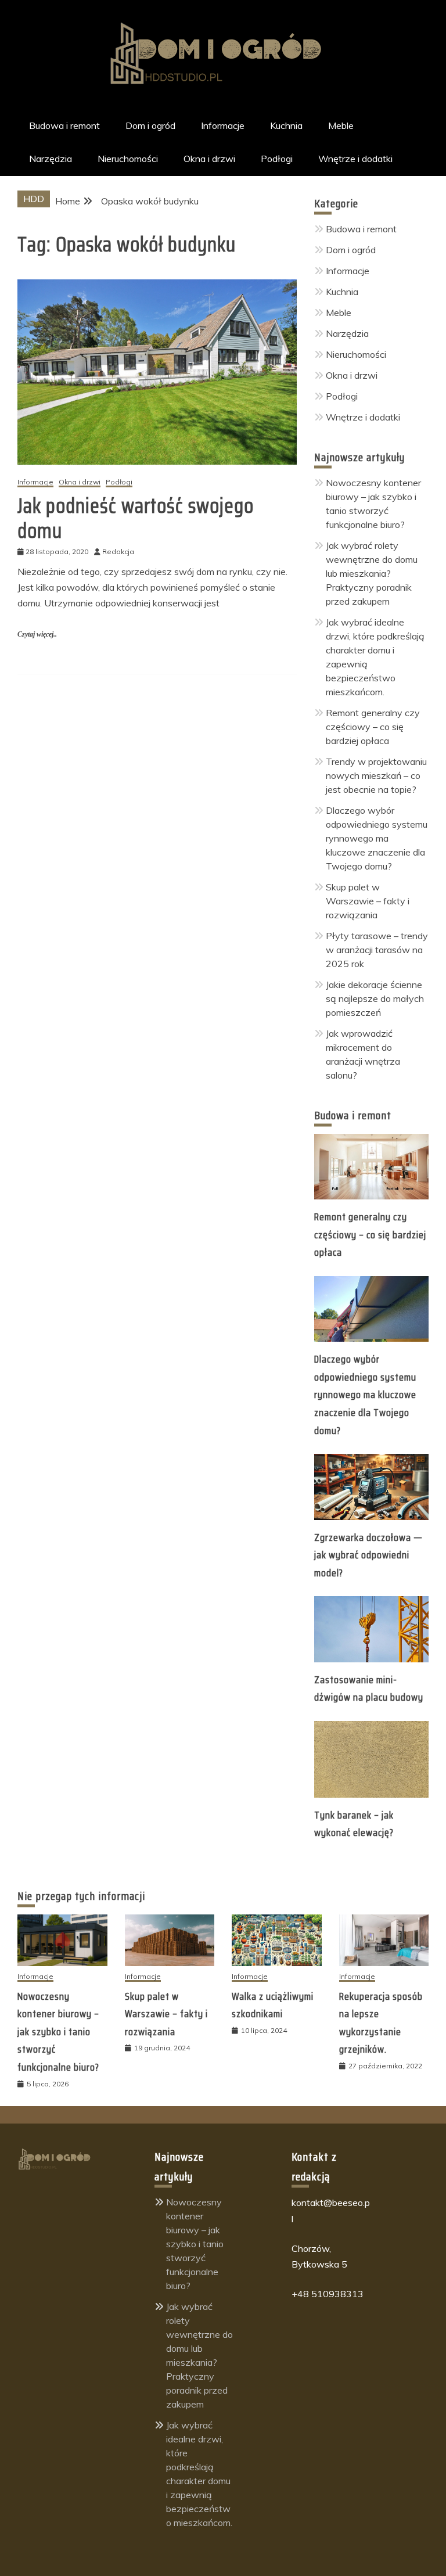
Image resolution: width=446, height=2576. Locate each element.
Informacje (223, 125)
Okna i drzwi (209, 159)
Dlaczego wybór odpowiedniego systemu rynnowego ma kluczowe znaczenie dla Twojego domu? (377, 838)
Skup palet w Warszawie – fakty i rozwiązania (368, 901)
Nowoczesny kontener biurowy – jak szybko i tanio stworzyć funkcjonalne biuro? (58, 2032)
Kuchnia (286, 125)
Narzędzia (51, 159)
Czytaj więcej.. (37, 634)
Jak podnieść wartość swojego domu (136, 518)
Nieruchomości (128, 159)
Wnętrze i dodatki (355, 159)
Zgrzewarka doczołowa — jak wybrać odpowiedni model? (368, 1555)
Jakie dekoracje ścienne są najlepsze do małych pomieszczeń (375, 998)
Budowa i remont (64, 125)
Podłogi (277, 159)
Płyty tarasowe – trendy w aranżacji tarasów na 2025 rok (377, 950)
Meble (341, 125)
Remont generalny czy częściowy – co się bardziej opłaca (373, 727)
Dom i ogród (150, 125)
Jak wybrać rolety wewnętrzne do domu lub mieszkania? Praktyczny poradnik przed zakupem (372, 573)
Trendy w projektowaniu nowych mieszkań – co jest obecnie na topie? (376, 775)
